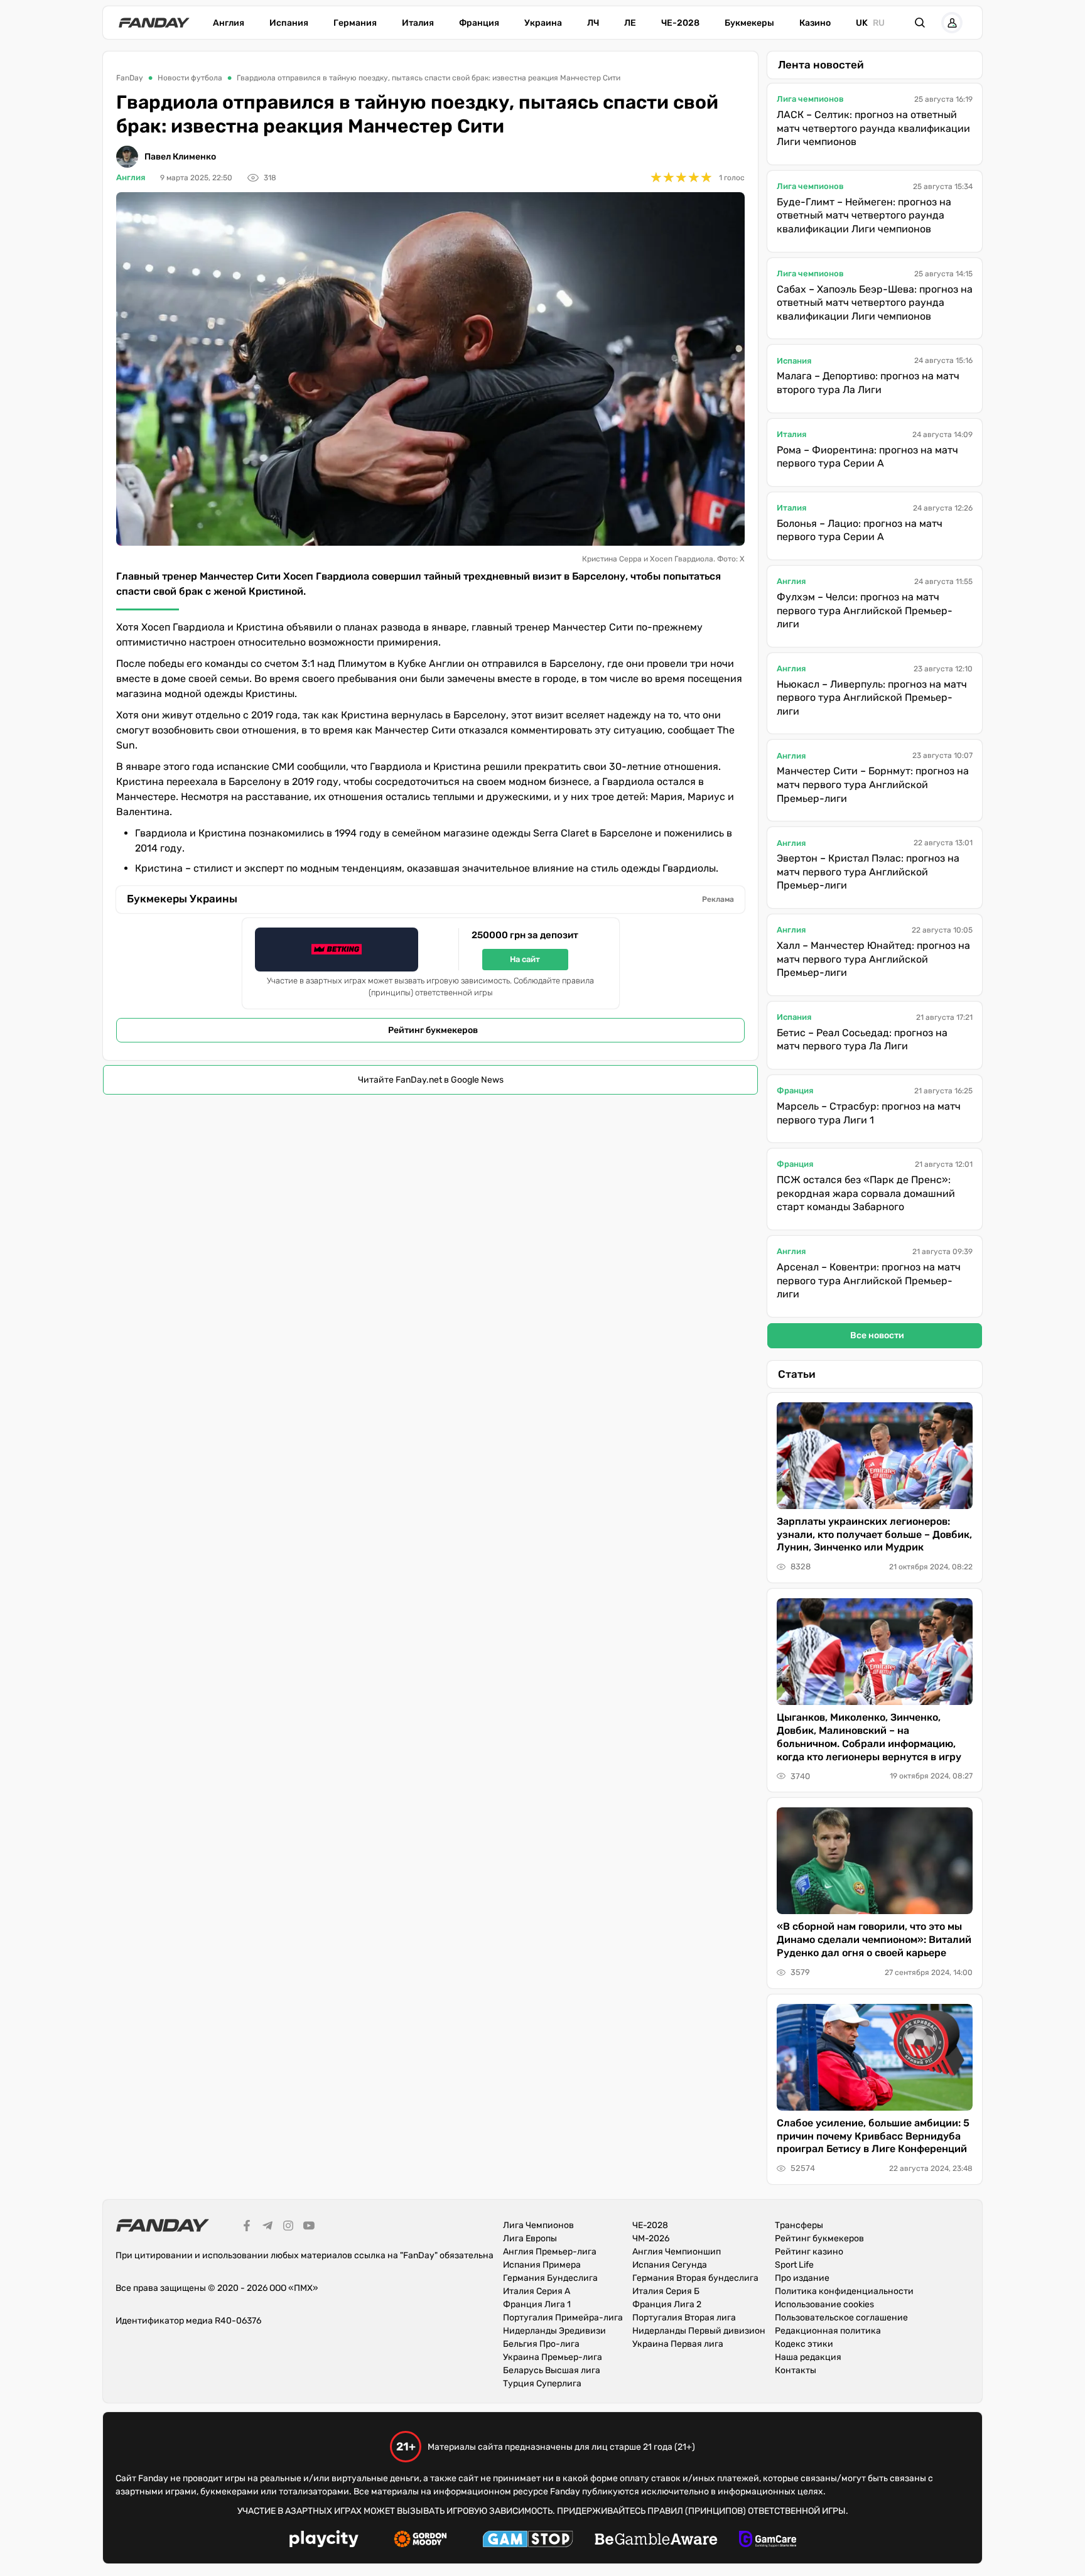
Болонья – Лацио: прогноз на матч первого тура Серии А (860, 530)
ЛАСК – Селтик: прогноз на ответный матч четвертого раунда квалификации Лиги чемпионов (873, 128)
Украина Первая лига (678, 2344)
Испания (289, 23)
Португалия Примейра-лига (563, 2318)
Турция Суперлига (542, 2384)
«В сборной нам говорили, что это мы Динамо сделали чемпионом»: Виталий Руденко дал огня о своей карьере (874, 1940)
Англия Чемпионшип (677, 2252)
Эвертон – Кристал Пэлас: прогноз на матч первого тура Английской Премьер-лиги (868, 872)
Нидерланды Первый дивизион (699, 2331)
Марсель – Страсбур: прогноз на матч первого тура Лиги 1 (869, 1113)
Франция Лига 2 (667, 2304)
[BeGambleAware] (656, 2541)
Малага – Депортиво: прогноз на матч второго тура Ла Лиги (868, 383)
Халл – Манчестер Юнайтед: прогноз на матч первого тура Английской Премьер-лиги (873, 959)
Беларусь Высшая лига (552, 2370)
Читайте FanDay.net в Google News (431, 1080)
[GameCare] (768, 2541)
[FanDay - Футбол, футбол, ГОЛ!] (154, 23)
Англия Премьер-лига (550, 2252)
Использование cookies (824, 2304)
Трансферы (799, 2225)
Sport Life (794, 2265)
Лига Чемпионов (538, 2225)
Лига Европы (530, 2238)
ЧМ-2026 (651, 2238)
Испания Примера (542, 2265)
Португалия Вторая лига (684, 2318)
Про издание (802, 2278)
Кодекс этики (804, 2344)
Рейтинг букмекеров (433, 1030)
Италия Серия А (537, 2291)
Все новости (877, 1335)
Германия (355, 23)
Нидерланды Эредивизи (554, 2331)
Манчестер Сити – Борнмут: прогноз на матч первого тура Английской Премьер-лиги (873, 784)
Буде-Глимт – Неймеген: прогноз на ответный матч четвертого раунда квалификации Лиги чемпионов (864, 215)
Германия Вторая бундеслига (695, 2278)
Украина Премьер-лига (553, 2357)
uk (862, 23)
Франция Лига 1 (537, 2304)
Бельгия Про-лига (541, 2344)
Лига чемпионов (810, 99)
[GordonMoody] (420, 2541)
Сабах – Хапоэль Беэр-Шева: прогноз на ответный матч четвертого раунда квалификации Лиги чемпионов (875, 303)
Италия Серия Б (666, 2291)
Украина (543, 23)
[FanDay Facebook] (247, 2227)
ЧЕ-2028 (680, 23)
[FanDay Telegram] (267, 2227)
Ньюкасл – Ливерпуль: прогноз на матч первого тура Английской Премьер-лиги (872, 698)
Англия (229, 23)
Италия (418, 23)
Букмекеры (749, 23)
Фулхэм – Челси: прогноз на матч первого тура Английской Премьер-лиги (865, 610)
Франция (479, 23)
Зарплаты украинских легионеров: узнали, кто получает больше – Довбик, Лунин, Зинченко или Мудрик (874, 1534)
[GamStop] (528, 2541)
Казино (815, 23)
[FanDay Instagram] (288, 2227)
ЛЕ (630, 23)
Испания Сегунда (670, 2265)
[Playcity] (324, 2541)
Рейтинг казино (809, 2252)
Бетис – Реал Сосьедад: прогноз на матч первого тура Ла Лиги (862, 1040)
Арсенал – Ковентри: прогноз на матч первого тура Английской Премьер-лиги (869, 1280)
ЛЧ (593, 23)
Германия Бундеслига (550, 2278)
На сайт (525, 959)
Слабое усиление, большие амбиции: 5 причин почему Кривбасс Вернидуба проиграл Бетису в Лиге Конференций (873, 2136)
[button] (920, 23)
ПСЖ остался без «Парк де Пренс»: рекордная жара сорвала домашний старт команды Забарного (866, 1193)
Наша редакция (808, 2357)
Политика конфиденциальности (844, 2291)
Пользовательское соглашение (841, 2318)
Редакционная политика (828, 2331)
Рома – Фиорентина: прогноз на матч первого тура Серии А (867, 457)
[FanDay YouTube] (309, 2227)
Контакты (796, 2370)
